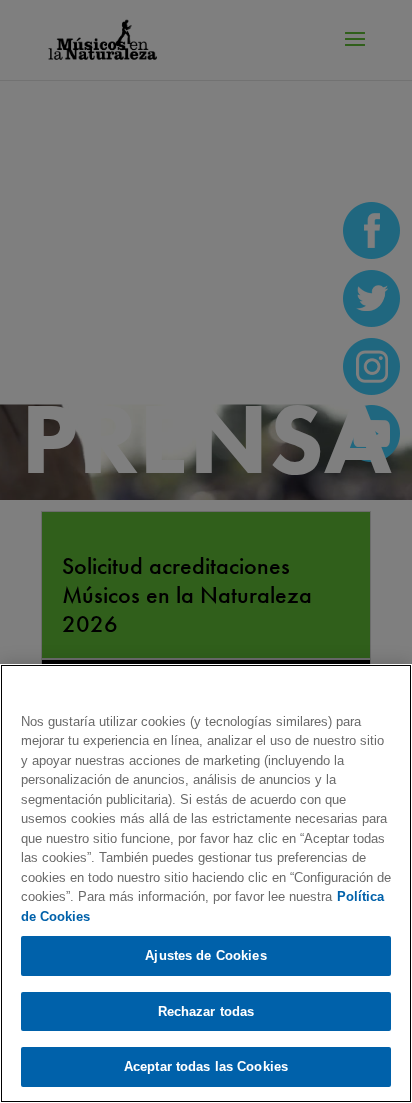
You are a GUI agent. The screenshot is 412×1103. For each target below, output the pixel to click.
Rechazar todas (206, 1011)
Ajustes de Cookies (205, 955)
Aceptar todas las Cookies (206, 1066)
